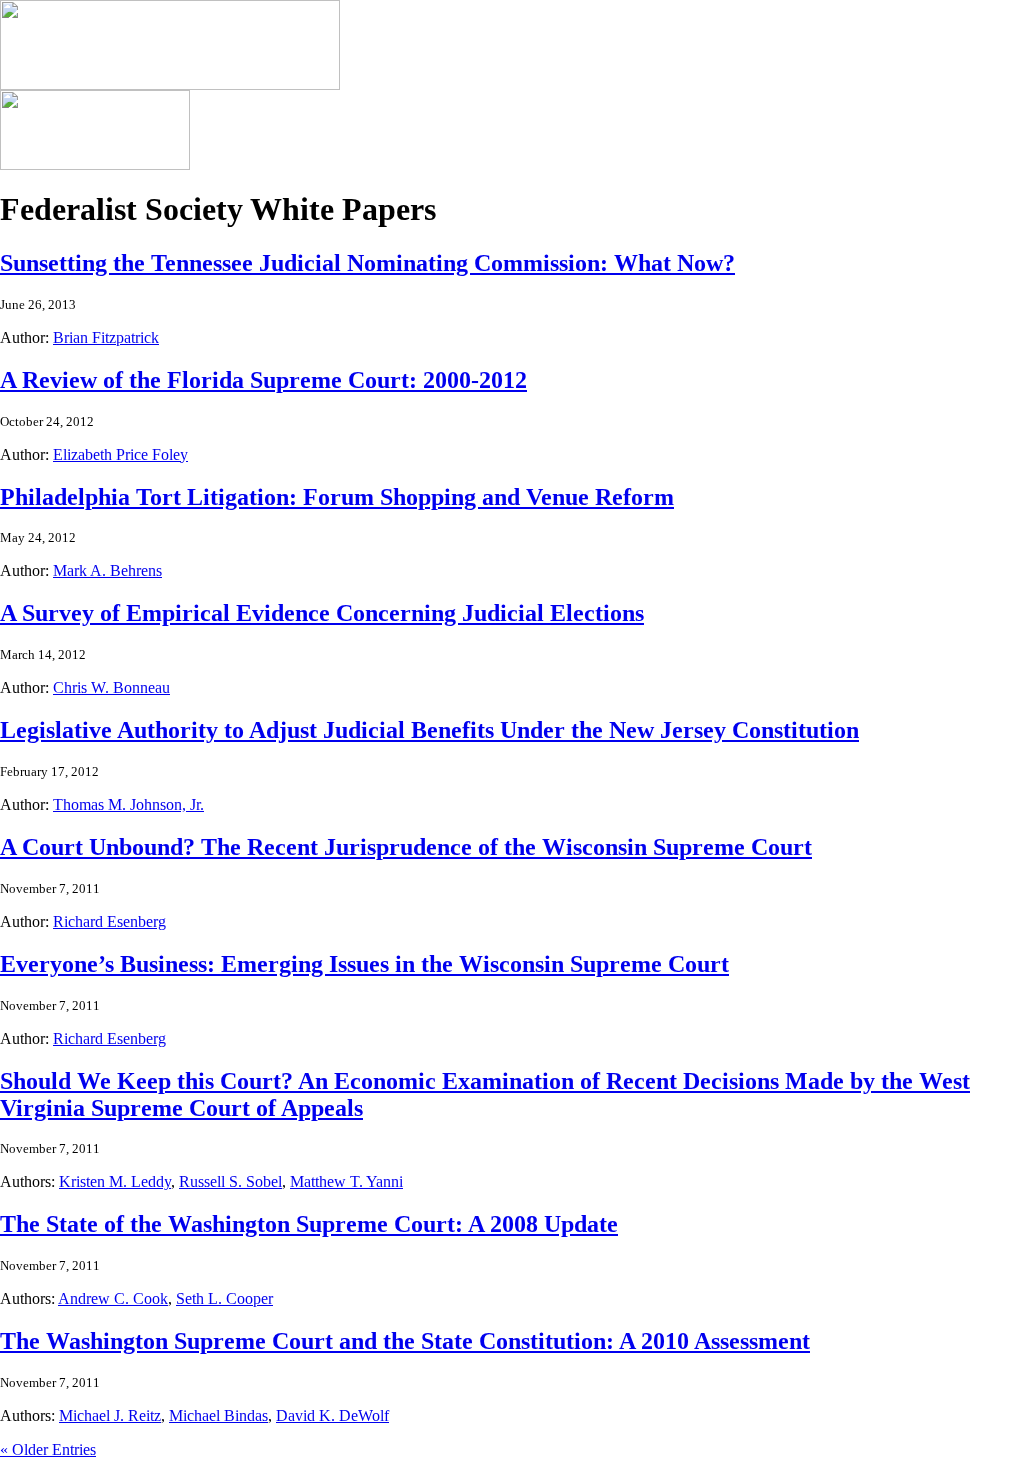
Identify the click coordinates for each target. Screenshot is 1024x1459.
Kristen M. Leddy (115, 1181)
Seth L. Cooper (224, 1298)
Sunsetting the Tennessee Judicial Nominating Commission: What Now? (367, 263)
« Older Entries (48, 1449)
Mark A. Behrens (107, 570)
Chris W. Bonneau (111, 687)
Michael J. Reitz (110, 1415)
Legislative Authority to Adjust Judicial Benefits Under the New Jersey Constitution (429, 730)
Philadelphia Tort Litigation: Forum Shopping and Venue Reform (337, 497)
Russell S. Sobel (230, 1181)
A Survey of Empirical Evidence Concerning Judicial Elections (322, 613)
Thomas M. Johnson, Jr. (128, 804)
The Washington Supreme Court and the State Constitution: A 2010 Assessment (405, 1341)
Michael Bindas (218, 1415)
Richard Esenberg (109, 921)
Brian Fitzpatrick (106, 337)
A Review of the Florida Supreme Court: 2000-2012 (263, 380)
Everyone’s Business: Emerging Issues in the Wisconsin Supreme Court (364, 964)
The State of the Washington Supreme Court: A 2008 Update (309, 1224)
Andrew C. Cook (113, 1298)
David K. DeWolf (332, 1415)
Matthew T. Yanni (346, 1181)
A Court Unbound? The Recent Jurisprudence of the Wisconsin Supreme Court (406, 847)
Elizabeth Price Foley (120, 454)
